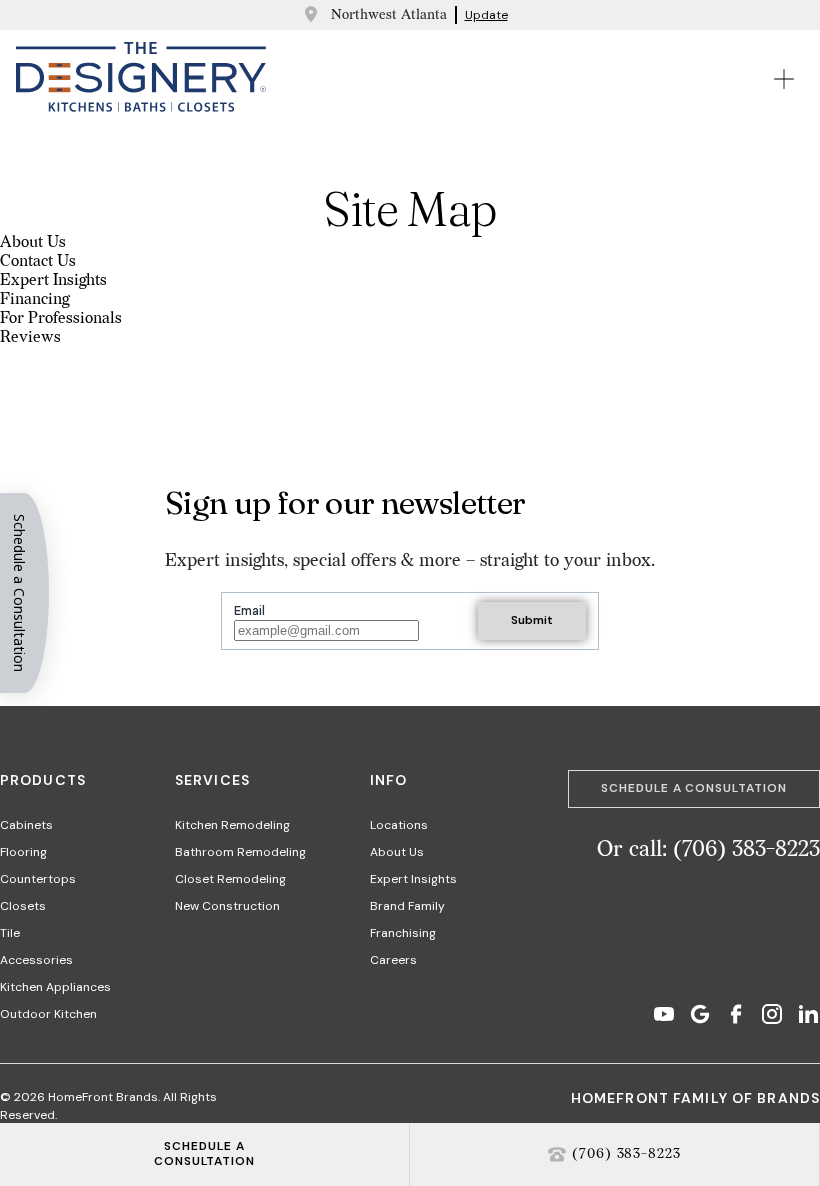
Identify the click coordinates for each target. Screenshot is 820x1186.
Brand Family (407, 906)
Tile (10, 933)
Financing (34, 299)
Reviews (30, 337)
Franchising (403, 933)
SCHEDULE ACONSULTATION (205, 1154)
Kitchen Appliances (55, 987)
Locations (399, 825)
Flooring (23, 852)
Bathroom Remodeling (240, 852)
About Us (33, 242)
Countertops (38, 879)
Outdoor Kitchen (48, 1014)
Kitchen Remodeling (232, 825)
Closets (23, 906)
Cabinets (26, 825)
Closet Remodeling (230, 879)
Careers (393, 960)
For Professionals (61, 318)
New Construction (227, 906)
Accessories (36, 960)
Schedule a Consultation (694, 788)
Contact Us (38, 261)
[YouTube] (664, 1016)
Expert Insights (53, 280)
